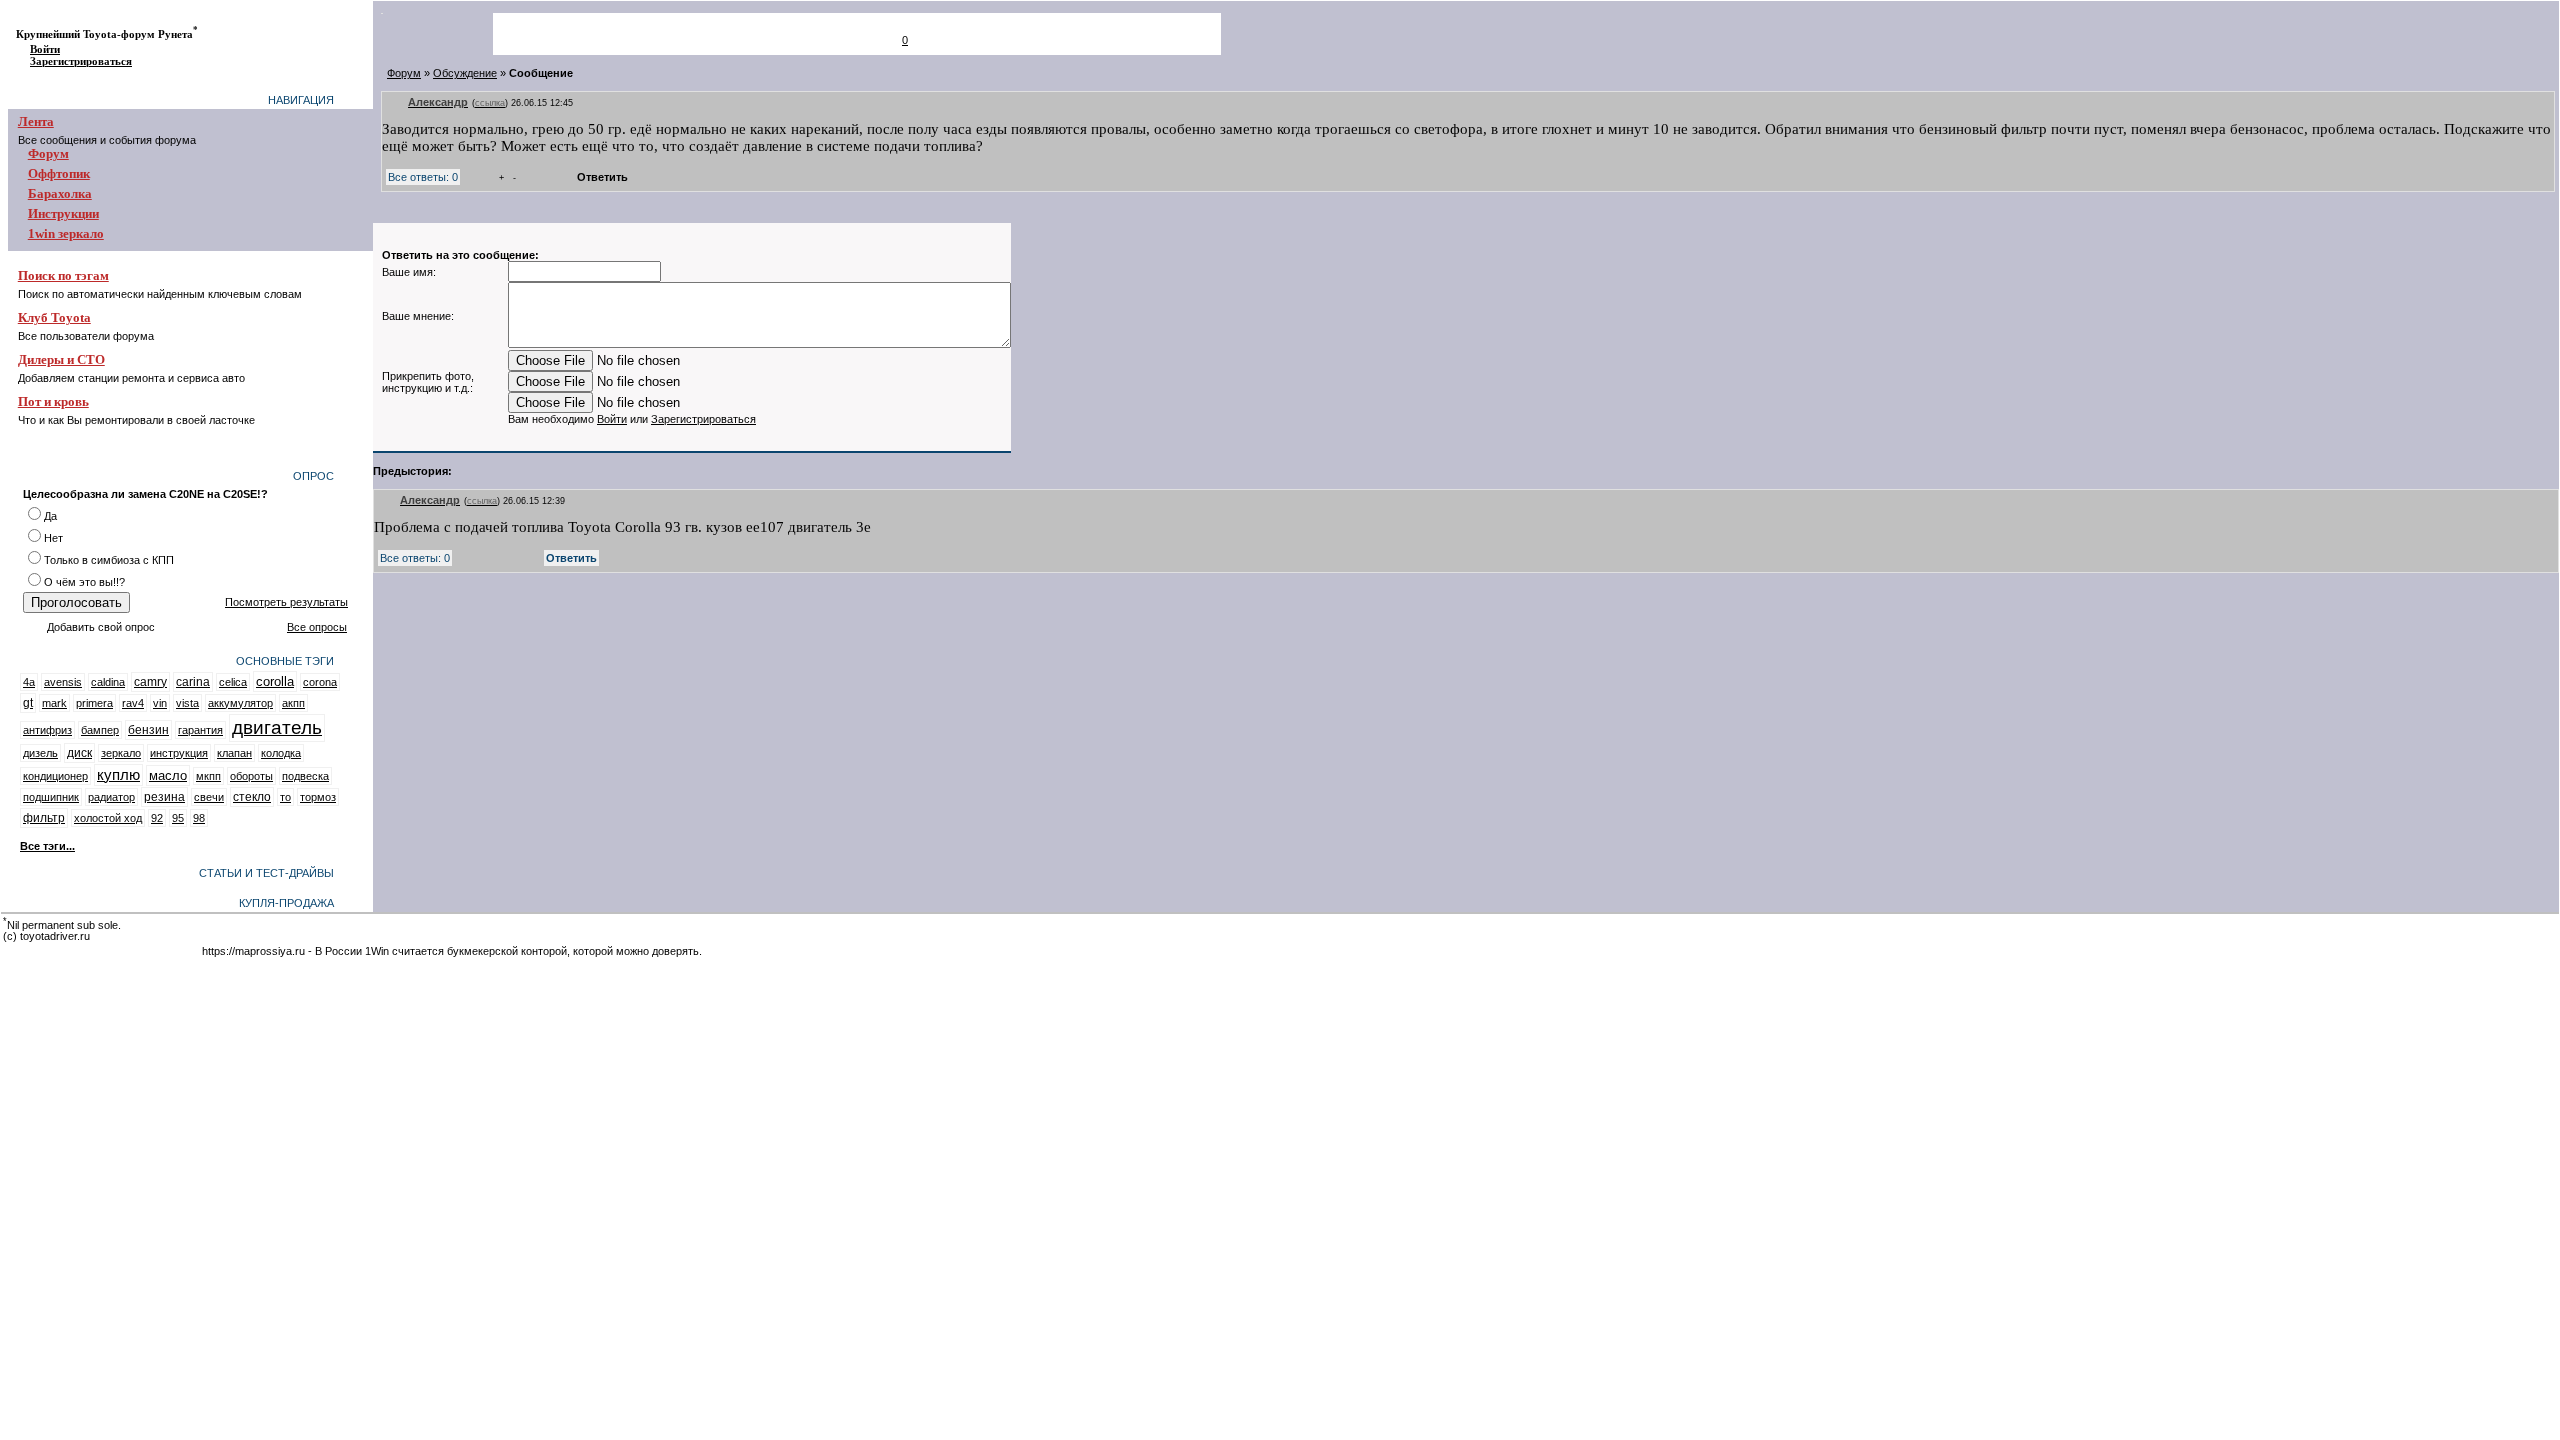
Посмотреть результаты (286, 602)
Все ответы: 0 (423, 177)
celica (233, 682)
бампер (100, 730)
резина (164, 797)
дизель (40, 753)
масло (168, 775)
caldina (108, 682)
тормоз (318, 797)
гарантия (200, 730)
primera (94, 703)
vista (187, 703)
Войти (45, 49)
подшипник (51, 797)
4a (29, 682)
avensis (63, 682)
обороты (251, 776)
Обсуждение (465, 73)
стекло (252, 797)
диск (79, 753)
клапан (234, 753)
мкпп (208, 776)
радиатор (111, 797)
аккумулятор (240, 703)
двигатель (277, 727)
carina (193, 682)
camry (150, 682)
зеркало (121, 753)
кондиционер (55, 776)
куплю (118, 775)
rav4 (133, 703)
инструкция (179, 753)
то (285, 797)
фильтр (44, 818)
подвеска (305, 776)
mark (54, 703)
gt (28, 703)
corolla (275, 681)
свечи (209, 797)
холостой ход (108, 818)
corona (320, 682)
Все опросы (317, 627)
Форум (404, 73)
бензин (148, 730)
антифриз (47, 730)
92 (157, 818)
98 (199, 818)
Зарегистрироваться (81, 61)
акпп (293, 703)
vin (160, 703)
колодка (281, 753)
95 (178, 818)
